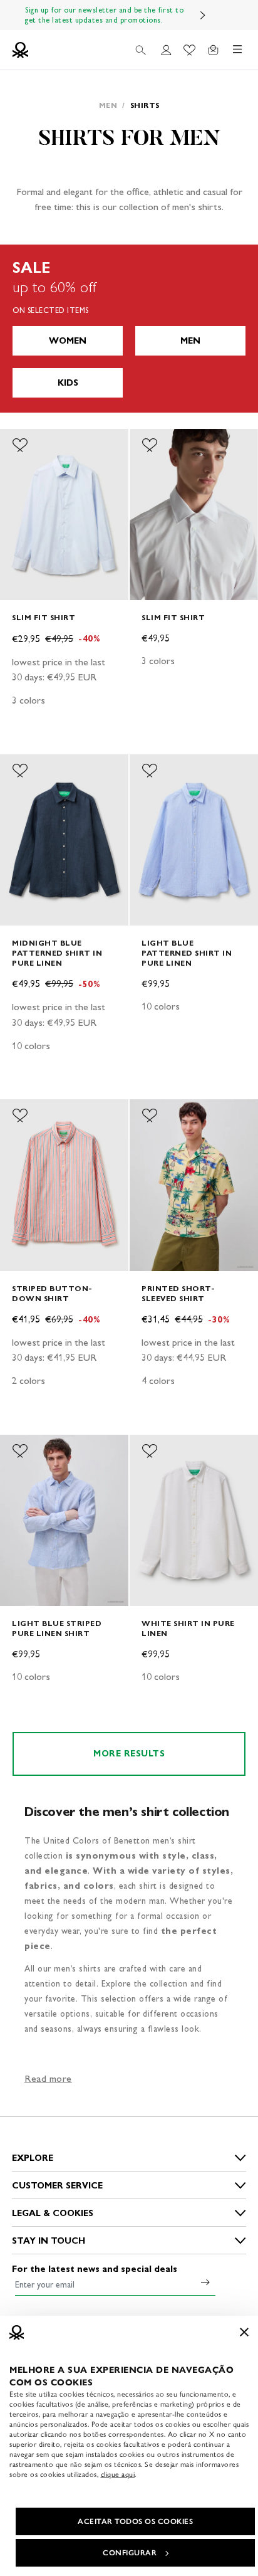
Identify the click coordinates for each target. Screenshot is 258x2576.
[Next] (203, 15)
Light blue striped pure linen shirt (57, 1628)
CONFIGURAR (130, 2553)
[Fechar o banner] (244, 2332)
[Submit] (205, 2282)
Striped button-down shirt (52, 1293)
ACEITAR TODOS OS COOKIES (135, 2521)
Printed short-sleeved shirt (178, 1293)
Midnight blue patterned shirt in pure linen (57, 953)
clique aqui (118, 2474)
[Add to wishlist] (20, 445)
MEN (190, 341)
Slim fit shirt (44, 617)
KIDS (68, 383)
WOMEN (68, 341)
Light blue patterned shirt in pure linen (187, 953)
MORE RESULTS (129, 1754)
